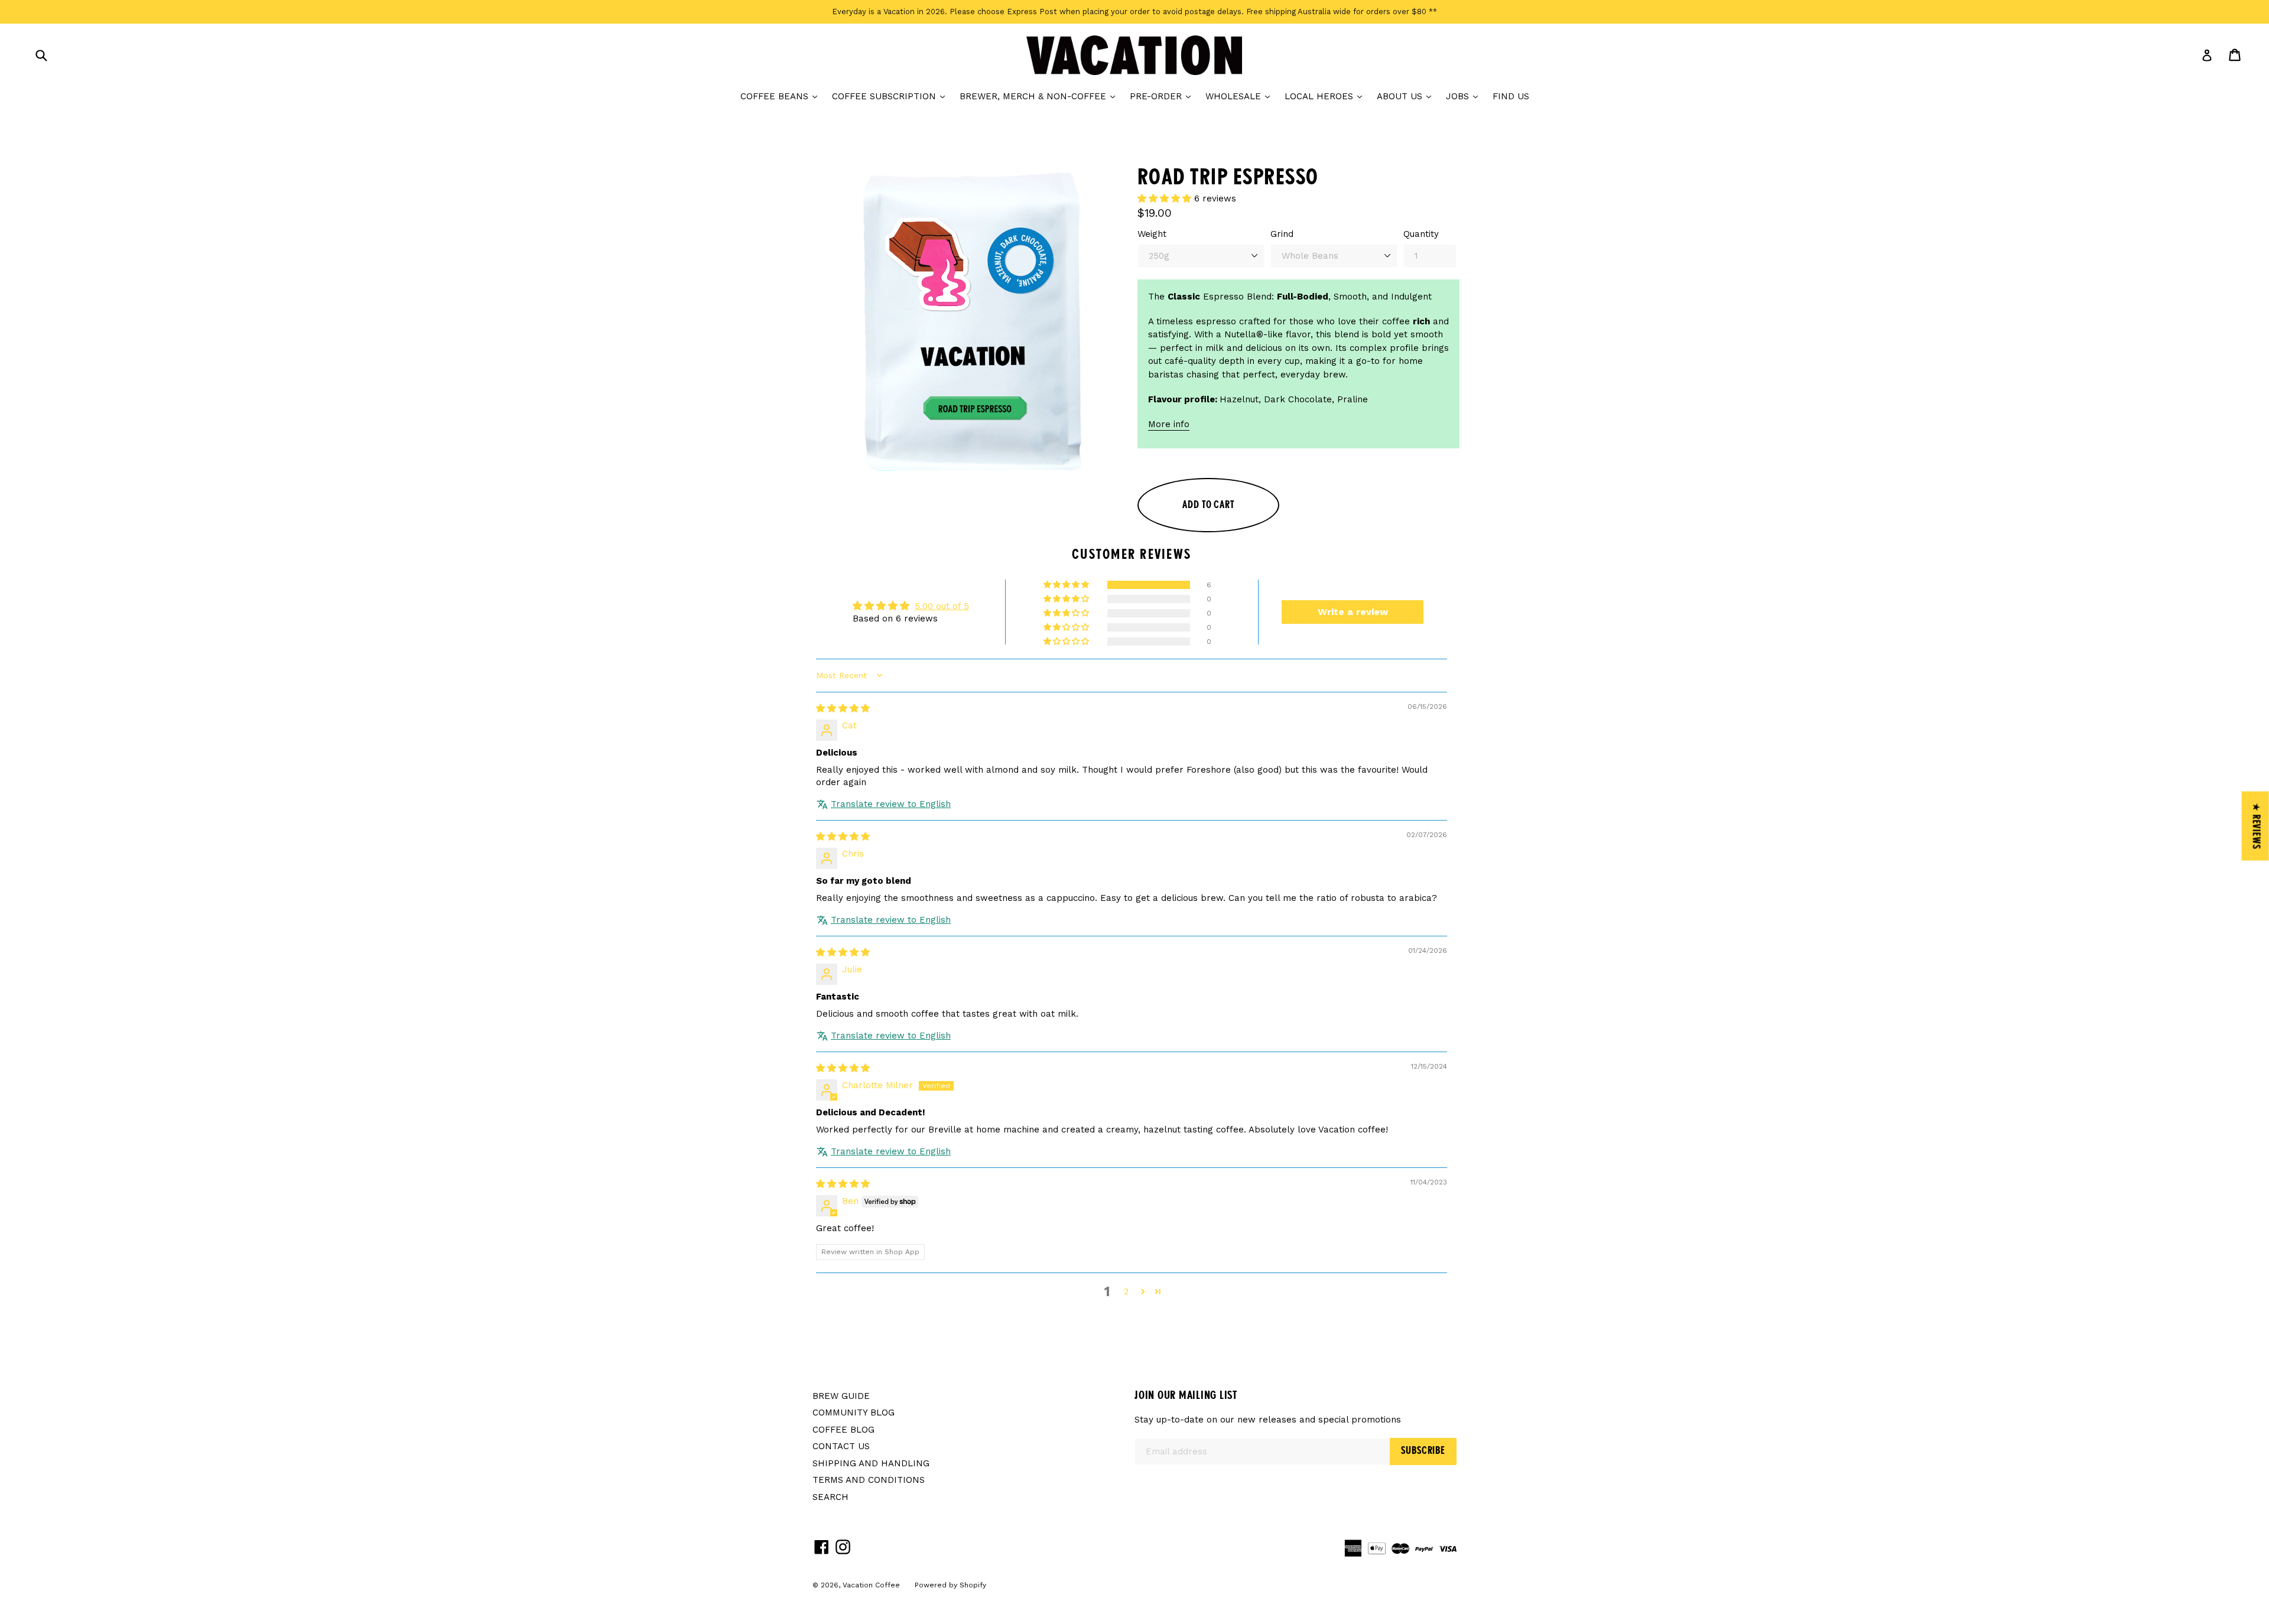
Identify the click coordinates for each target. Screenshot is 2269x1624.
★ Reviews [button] (2256, 826)
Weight (1152, 234)
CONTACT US (841, 1446)
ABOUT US (1407, 96)
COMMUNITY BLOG (854, 1413)
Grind (1282, 234)
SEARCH (830, 1497)
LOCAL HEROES (1326, 96)
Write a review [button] (1353, 612)
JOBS (1465, 96)
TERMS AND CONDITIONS (869, 1480)
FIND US (1511, 96)
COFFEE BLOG (843, 1430)
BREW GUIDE (841, 1396)
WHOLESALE (1241, 96)
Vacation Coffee (871, 1585)
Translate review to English (891, 804)
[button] (1166, 198)
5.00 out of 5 (942, 606)
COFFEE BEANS (782, 96)
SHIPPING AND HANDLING (871, 1463)
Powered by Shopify (950, 1585)
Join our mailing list (1186, 1396)
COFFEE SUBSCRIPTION (891, 96)
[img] (843, 708)
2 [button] (1126, 1291)
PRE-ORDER (1163, 96)
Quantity (1421, 234)
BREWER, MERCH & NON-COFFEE (1040, 96)
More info (1169, 424)
